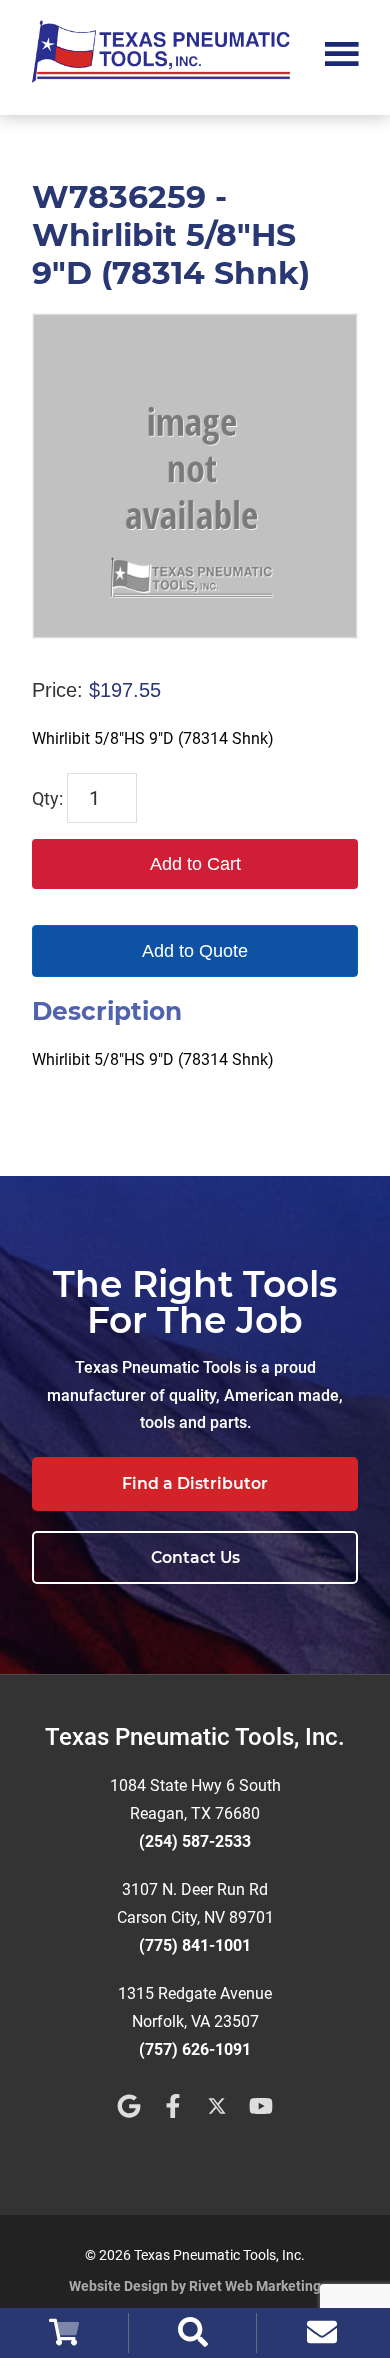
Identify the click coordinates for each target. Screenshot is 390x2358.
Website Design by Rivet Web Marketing (195, 2286)
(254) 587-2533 (195, 1841)
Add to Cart (195, 864)
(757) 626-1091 (195, 2049)
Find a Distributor (195, 1483)
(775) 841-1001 (195, 1945)
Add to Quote (195, 951)
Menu (342, 52)
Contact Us (195, 1557)
